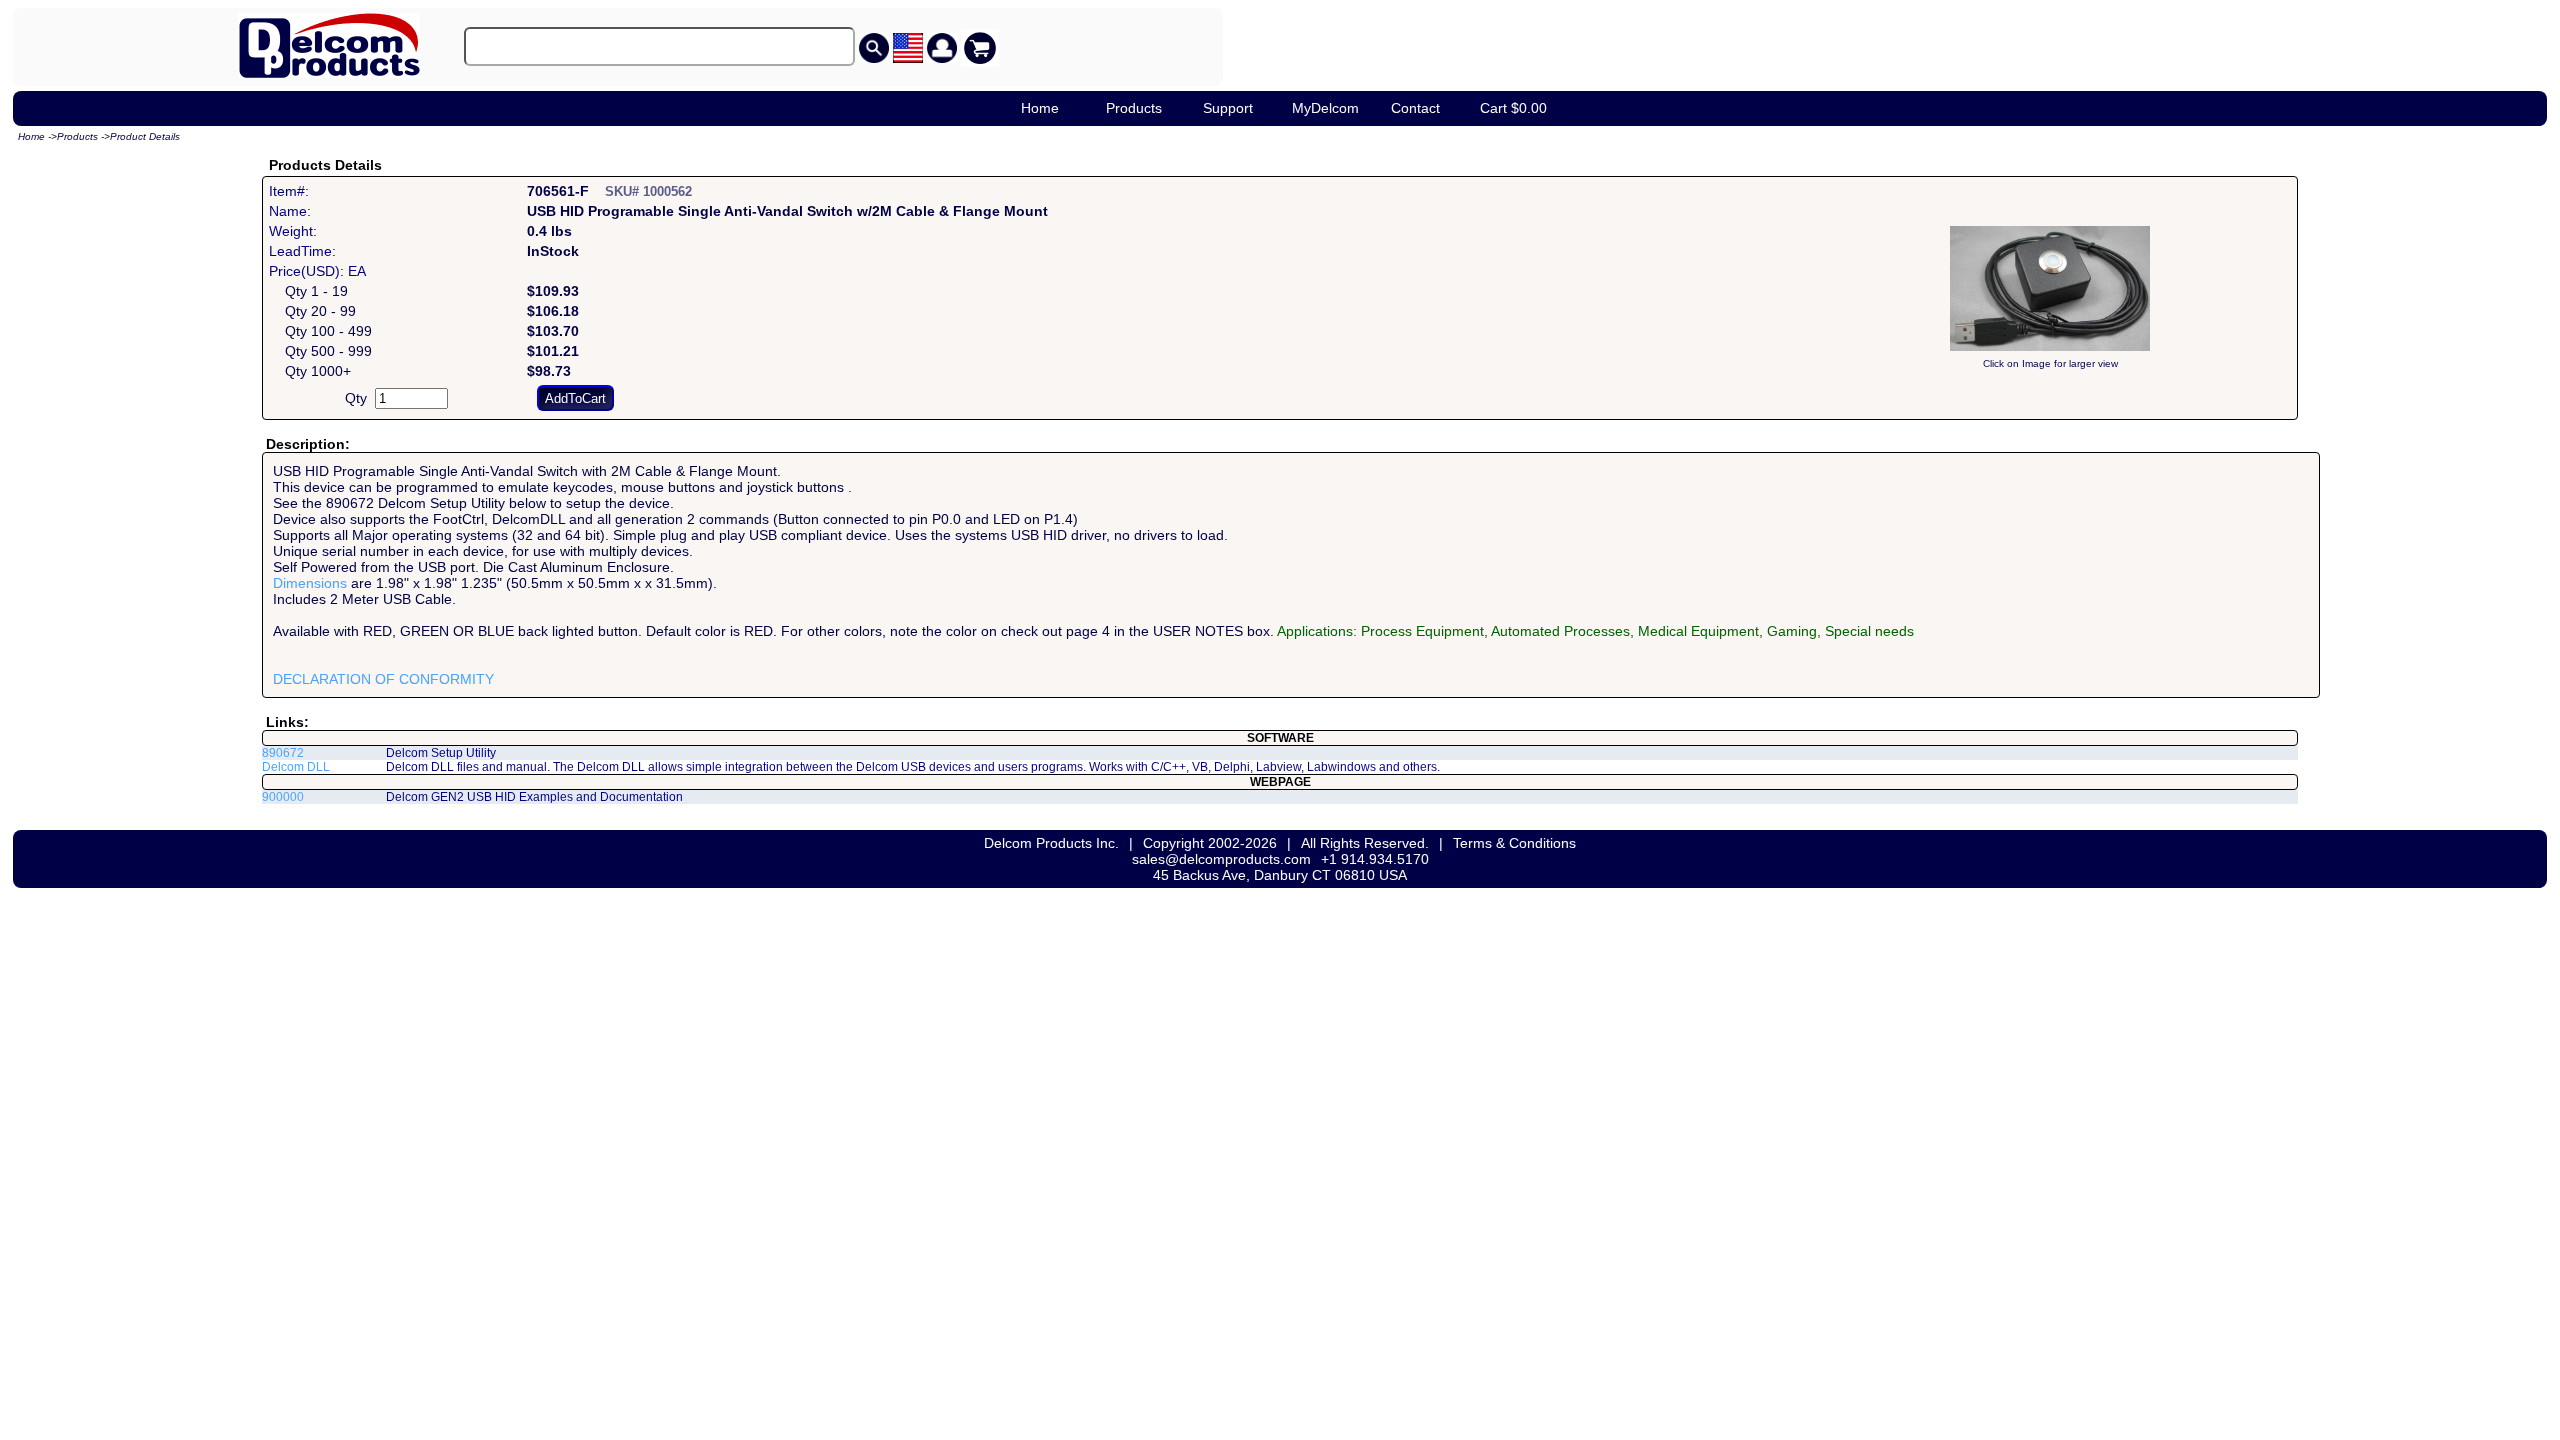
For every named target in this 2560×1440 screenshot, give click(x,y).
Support (1228, 108)
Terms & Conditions (1514, 843)
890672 (283, 753)
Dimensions (310, 583)
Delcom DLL (296, 767)
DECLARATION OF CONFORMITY (383, 679)
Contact (1415, 108)
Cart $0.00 (1513, 108)
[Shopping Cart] (980, 48)
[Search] (874, 48)
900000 (283, 797)
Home (1040, 108)
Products (1134, 108)
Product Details (145, 136)
